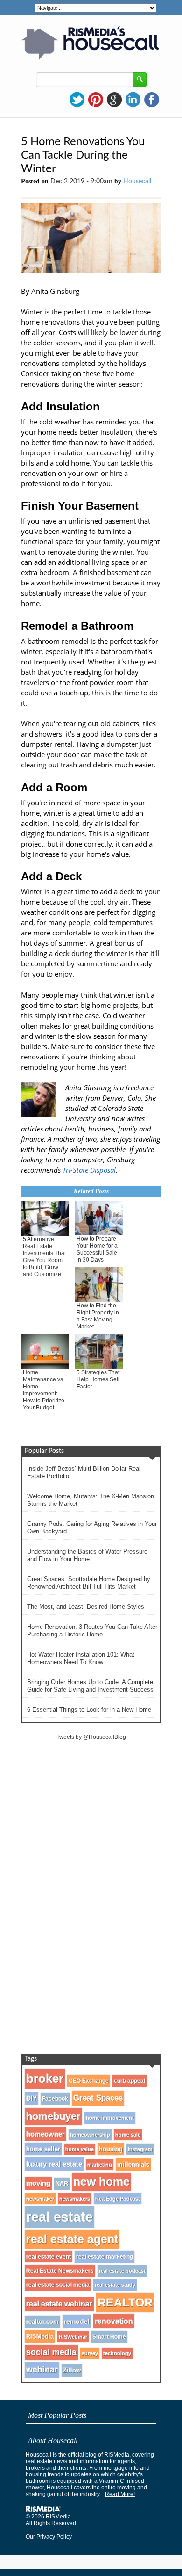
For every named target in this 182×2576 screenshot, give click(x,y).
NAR (62, 2184)
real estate (59, 2217)
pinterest (96, 100)
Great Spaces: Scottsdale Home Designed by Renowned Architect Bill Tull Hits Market (89, 1583)
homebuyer (53, 2116)
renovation (114, 2321)
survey (90, 2353)
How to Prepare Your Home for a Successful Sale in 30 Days (97, 1249)
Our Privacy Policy (49, 2537)
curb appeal (129, 2081)
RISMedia (40, 2337)
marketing (100, 2165)
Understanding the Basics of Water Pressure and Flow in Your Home (87, 1555)
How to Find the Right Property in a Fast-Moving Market (98, 1316)
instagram (140, 2149)
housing (111, 2149)
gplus (114, 100)
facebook (152, 100)
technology (117, 2353)
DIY (31, 2098)
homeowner (45, 2134)
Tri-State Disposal (89, 1170)
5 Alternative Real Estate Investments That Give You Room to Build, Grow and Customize (44, 1257)
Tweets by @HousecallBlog (91, 1737)
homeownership (90, 2135)
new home (101, 2182)
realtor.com (42, 2322)
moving (38, 2183)
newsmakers (75, 2199)
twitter (77, 100)
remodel (77, 2321)
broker (45, 2079)
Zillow (72, 2370)
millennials (133, 2164)
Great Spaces (98, 2098)
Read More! (120, 2494)
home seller (43, 2149)
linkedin (133, 100)
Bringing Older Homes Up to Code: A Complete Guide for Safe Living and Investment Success (90, 1686)
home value (80, 2149)
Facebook (55, 2099)
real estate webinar (59, 2304)
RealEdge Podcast (118, 2199)
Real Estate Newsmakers (60, 2271)
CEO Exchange (89, 2081)
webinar (42, 2370)
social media (51, 2352)
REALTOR (125, 2302)
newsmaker (40, 2199)
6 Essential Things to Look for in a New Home (89, 1710)
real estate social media (58, 2285)
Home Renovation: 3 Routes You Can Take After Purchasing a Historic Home (92, 1631)
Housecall (137, 182)
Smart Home (109, 2337)
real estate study (115, 2285)
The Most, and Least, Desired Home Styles (86, 1607)
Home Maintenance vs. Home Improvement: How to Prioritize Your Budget (44, 1390)
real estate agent (72, 2239)
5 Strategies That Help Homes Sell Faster (98, 1379)
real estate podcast (122, 2271)
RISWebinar (73, 2337)
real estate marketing (105, 2257)
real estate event (49, 2257)
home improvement (110, 2118)
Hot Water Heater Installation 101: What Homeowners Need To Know (81, 1658)
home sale (128, 2135)
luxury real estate (54, 2164)
